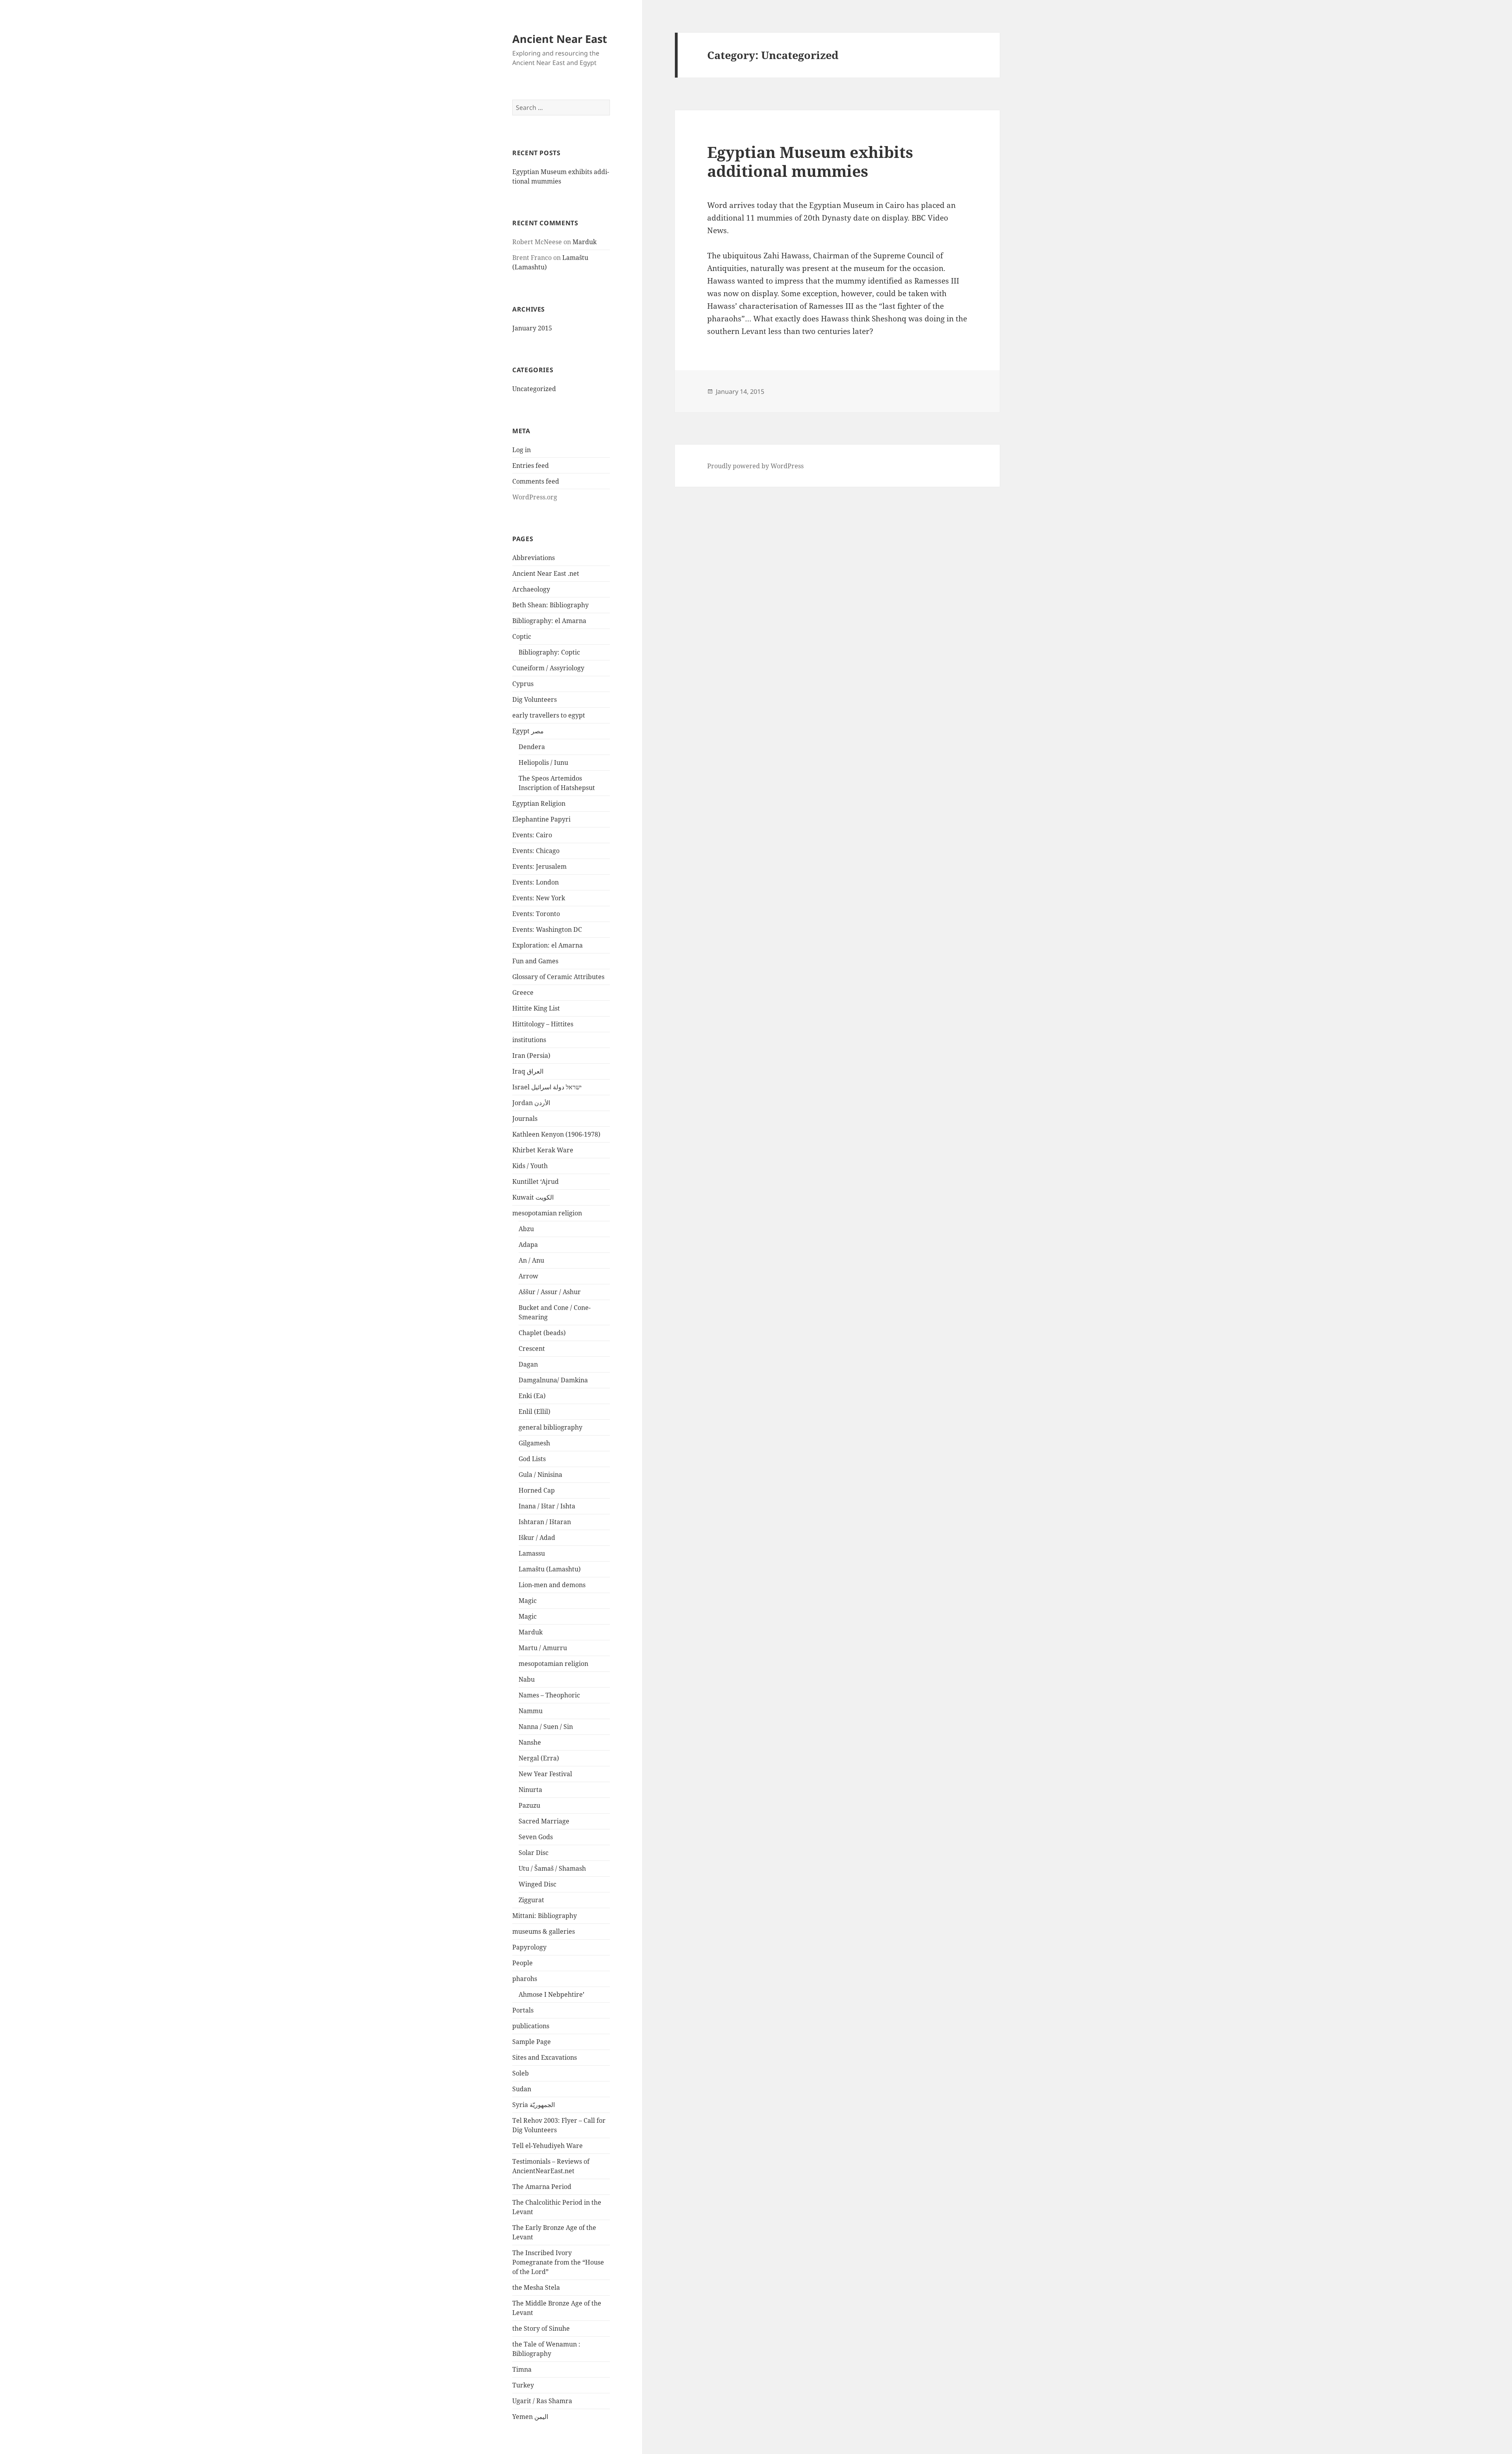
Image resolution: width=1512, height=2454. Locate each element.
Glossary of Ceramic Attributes (558, 977)
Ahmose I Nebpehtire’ (551, 1994)
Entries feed (531, 466)
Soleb (521, 2073)
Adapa (528, 1245)
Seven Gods (536, 1837)
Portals (523, 2010)
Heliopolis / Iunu (543, 762)
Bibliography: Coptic (549, 652)
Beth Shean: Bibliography (550, 605)
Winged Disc (537, 1884)
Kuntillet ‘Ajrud (535, 1182)
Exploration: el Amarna (548, 945)
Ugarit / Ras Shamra (542, 2401)
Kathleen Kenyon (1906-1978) (556, 1134)
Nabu (527, 1679)
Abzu (526, 1229)
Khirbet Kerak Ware (543, 1150)
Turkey (523, 2385)
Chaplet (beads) (542, 1333)
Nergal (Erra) (539, 1758)
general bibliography (550, 1427)
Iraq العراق (528, 1071)
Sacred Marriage (544, 1821)
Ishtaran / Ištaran (545, 1522)
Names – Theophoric (549, 1695)
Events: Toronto (536, 914)
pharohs (525, 1979)
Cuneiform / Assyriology (548, 668)
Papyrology (529, 1947)
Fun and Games (535, 961)
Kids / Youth (530, 1166)
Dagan (528, 1364)
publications (531, 2026)
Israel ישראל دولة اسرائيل (547, 1087)
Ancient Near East (560, 39)
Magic (528, 1601)
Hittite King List (536, 1008)
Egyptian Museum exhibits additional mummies (810, 161)
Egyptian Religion (539, 803)
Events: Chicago (536, 851)
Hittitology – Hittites (543, 1024)
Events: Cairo (532, 835)
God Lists (532, 1459)
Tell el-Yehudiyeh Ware (548, 2146)
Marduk (585, 242)
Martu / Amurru (543, 1648)
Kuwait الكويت (533, 1197)
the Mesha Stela (536, 2287)
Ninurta (530, 1790)
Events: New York (539, 898)
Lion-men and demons (552, 1585)
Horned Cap (537, 1490)
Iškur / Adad (537, 1538)
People (523, 1963)
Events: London (535, 882)
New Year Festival (545, 1774)
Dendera (532, 747)
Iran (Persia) (531, 1055)
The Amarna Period (542, 2187)
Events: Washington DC (547, 929)
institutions (529, 1040)
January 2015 (532, 328)
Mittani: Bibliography (545, 1916)
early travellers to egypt (549, 715)
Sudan (522, 2089)
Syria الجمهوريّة (534, 2105)
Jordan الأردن (531, 1103)
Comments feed (536, 481)
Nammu (531, 1711)
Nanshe (530, 1742)
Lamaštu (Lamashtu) (550, 1569)
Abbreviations (534, 558)
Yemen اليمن (530, 2417)
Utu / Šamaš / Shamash (552, 1868)
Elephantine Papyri (541, 819)
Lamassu (532, 1553)
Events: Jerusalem (539, 866)
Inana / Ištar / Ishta (547, 1506)
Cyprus (523, 684)
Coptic (522, 636)
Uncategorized (534, 389)
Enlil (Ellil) (535, 1412)
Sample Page (532, 2042)
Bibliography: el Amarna (549, 621)
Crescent (532, 1348)
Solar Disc (534, 1853)
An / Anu (531, 1260)
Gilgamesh (534, 1443)
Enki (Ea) (532, 1396)
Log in (522, 450)
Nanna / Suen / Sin (546, 1727)
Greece (523, 992)
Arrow (528, 1276)
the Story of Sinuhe (541, 2328)
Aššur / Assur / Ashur (550, 1292)
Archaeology (531, 589)
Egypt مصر (528, 731)
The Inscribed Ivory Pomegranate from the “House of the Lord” (558, 2262)
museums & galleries (544, 1931)
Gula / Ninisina (540, 1475)
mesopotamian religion (547, 1213)
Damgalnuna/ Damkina (553, 1380)
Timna (522, 2369)
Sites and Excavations (545, 2057)
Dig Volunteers (535, 699)
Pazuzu (529, 1805)
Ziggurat (531, 1900)
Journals (525, 1118)
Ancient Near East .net (546, 573)
